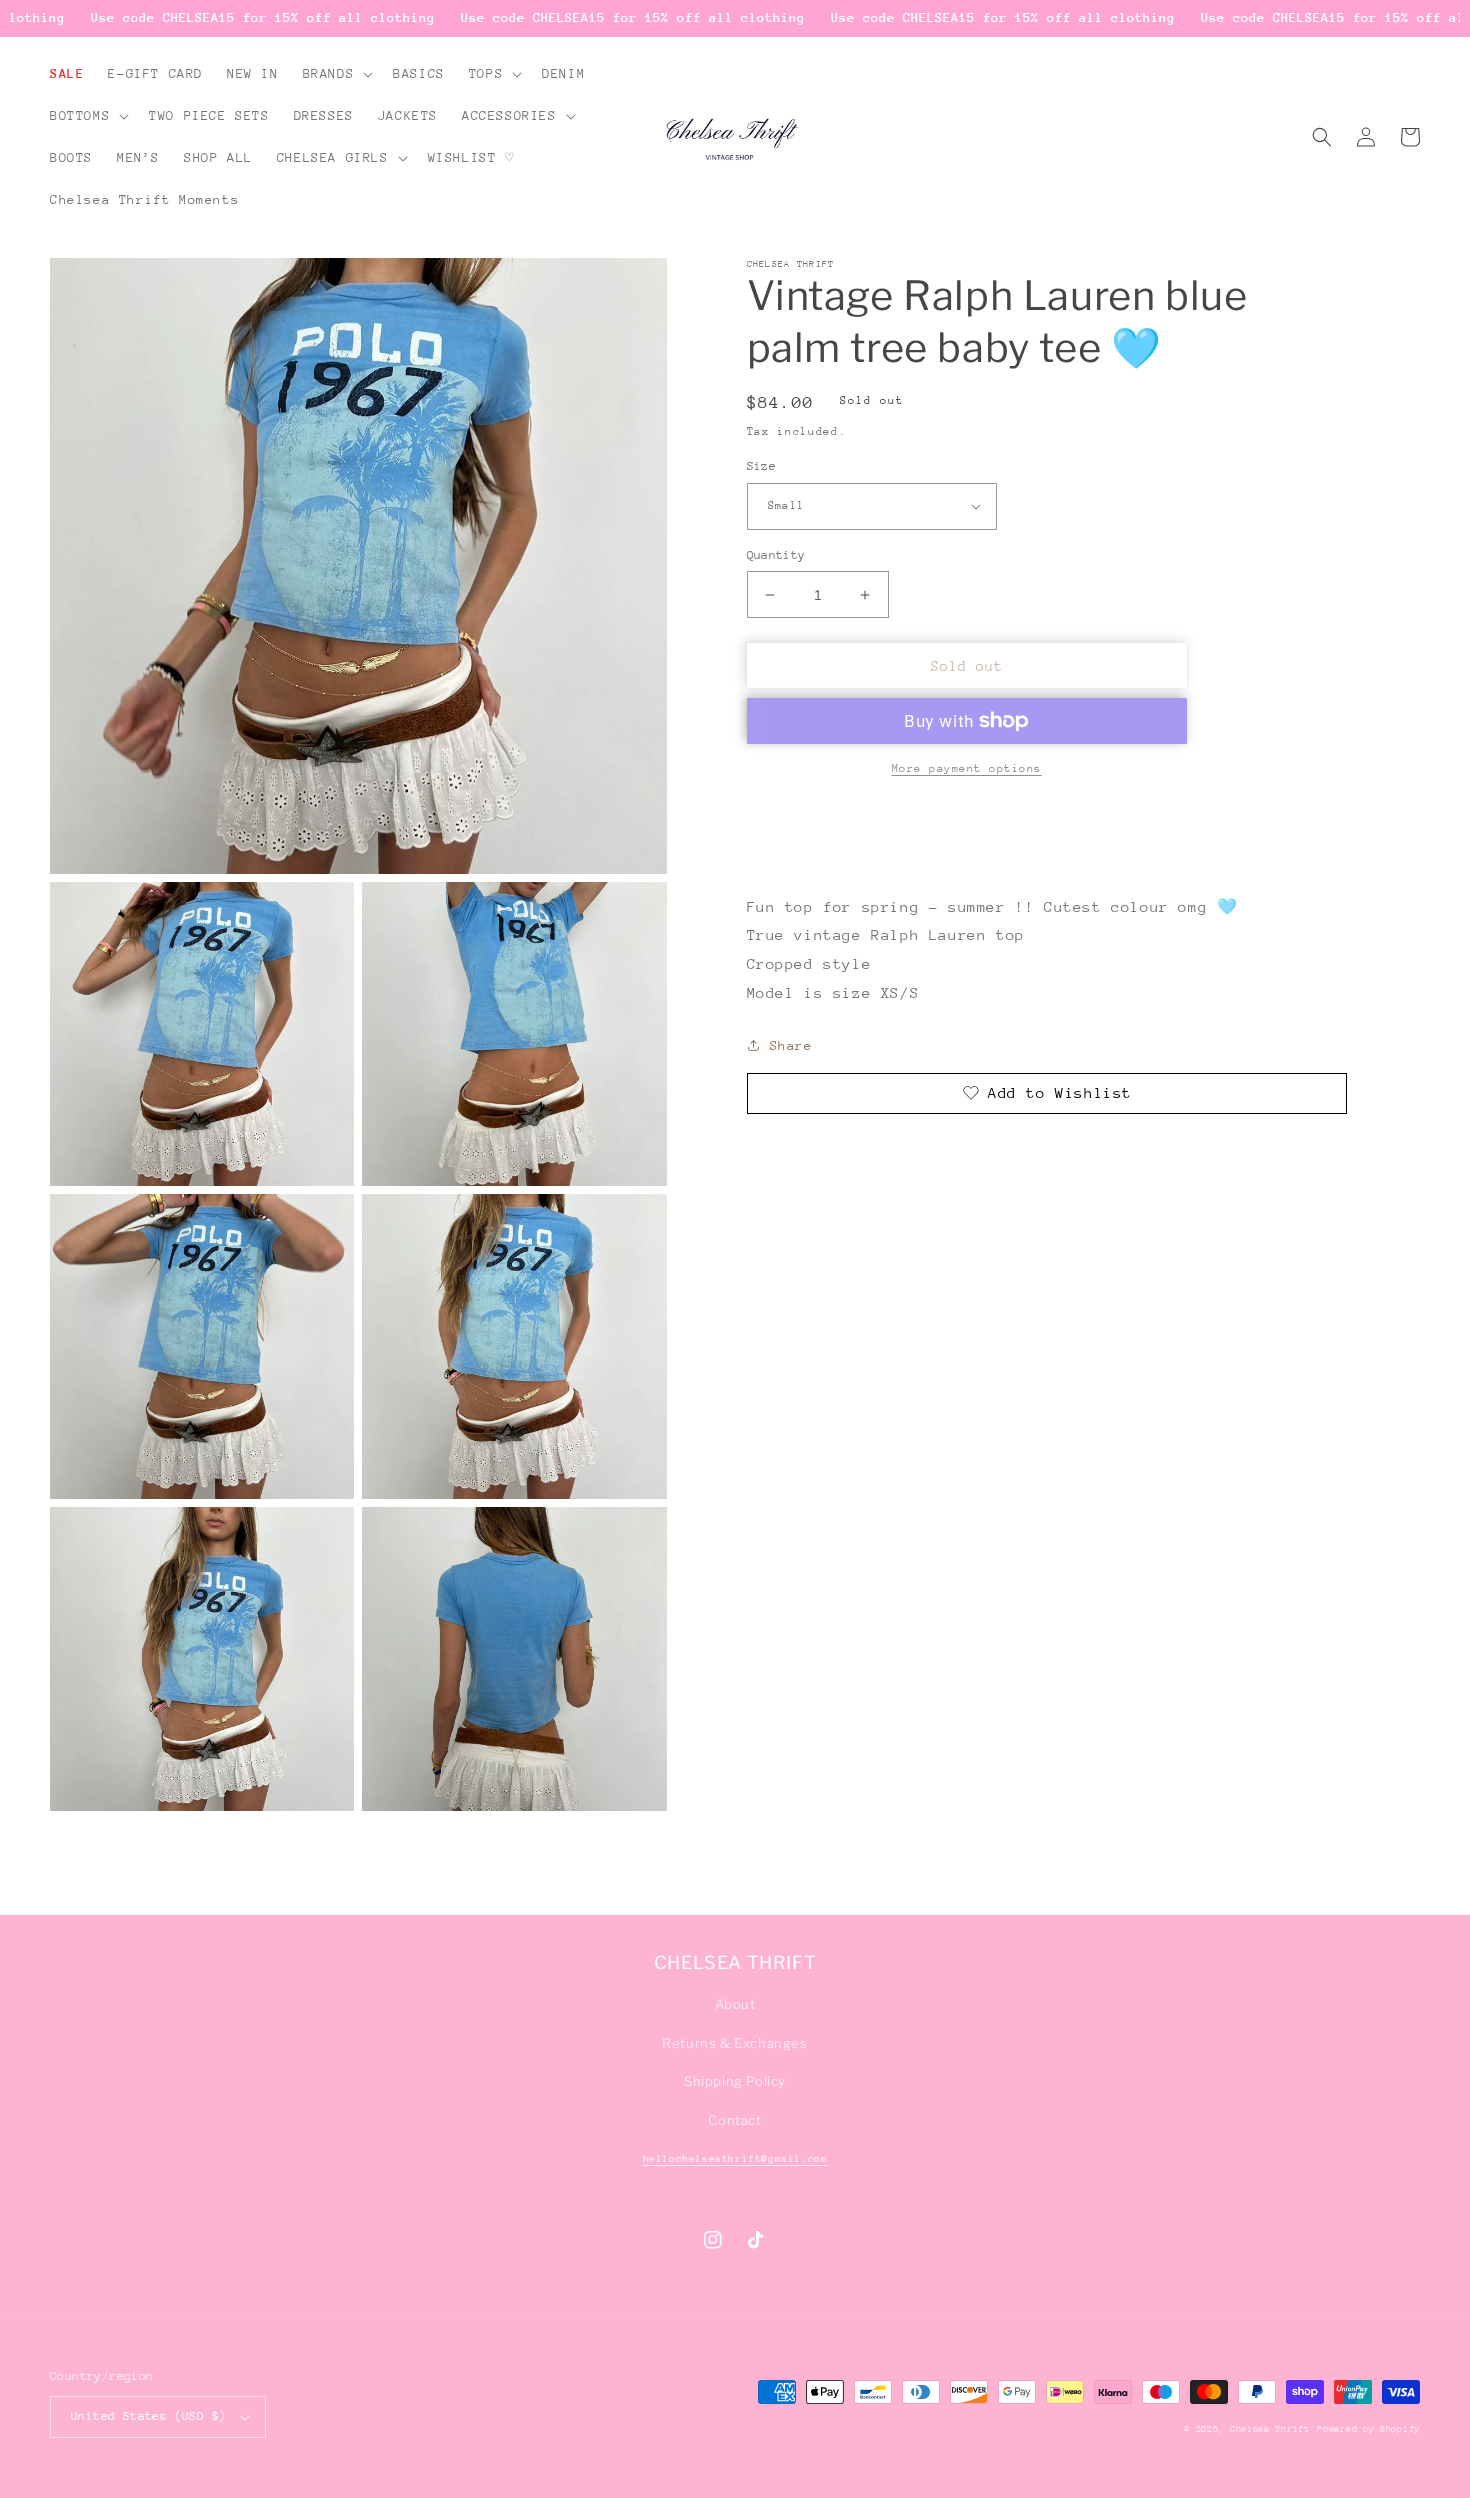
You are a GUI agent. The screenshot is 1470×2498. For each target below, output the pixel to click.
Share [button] (791, 1045)
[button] (336, 74)
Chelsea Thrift (1270, 2428)
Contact (734, 2120)
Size (762, 466)
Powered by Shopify (1368, 2428)
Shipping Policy (735, 2081)
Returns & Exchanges (734, 2043)
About (735, 2004)
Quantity (776, 555)
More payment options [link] (967, 768)
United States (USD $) (148, 2416)
